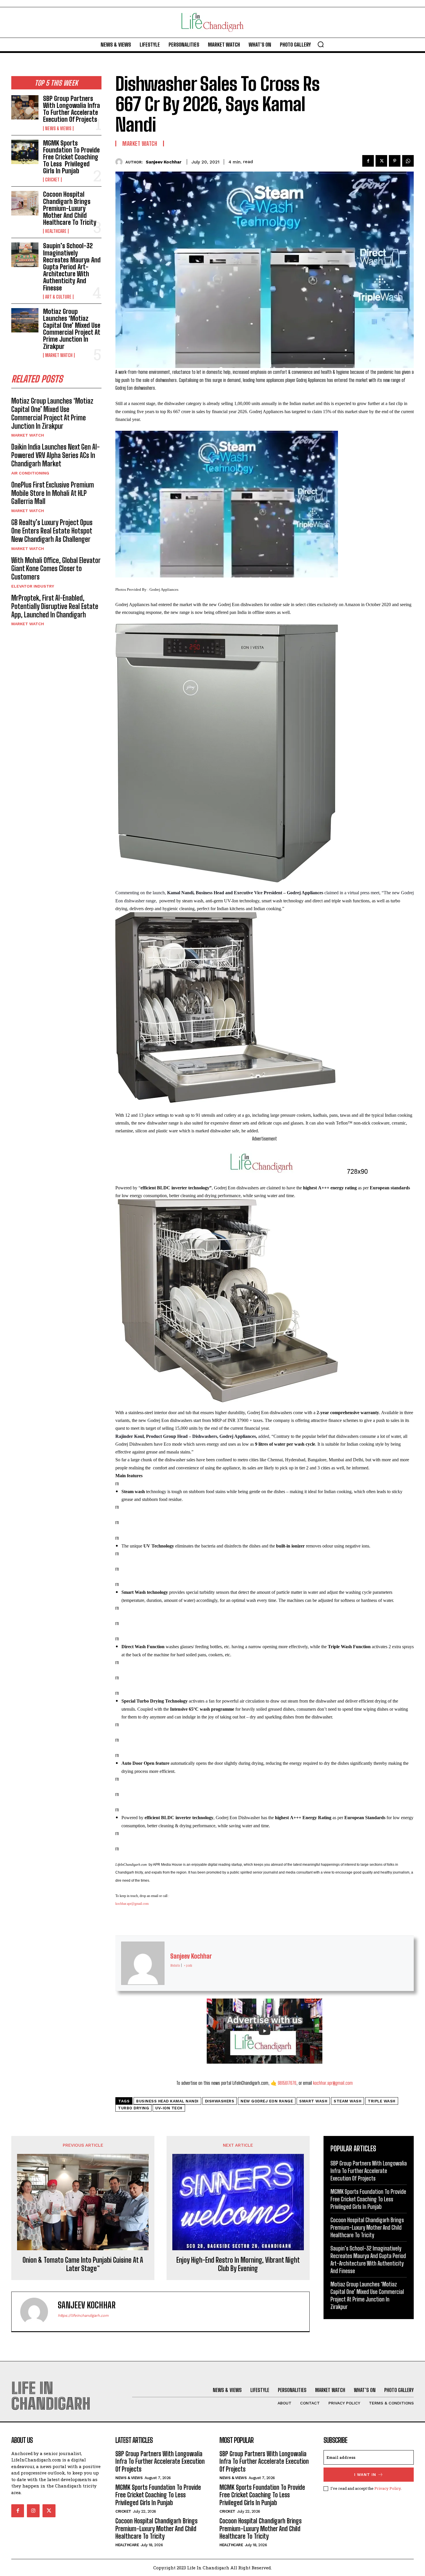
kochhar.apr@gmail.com (132, 1904)
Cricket (52, 180)
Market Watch (59, 355)
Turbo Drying (133, 2108)
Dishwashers (220, 2101)
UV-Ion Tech (169, 2108)
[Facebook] (368, 161)
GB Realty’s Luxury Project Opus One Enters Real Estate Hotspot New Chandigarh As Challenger (52, 531)
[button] (321, 44)
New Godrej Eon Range (267, 2101)
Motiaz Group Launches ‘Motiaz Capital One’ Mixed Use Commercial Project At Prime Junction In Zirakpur (72, 329)
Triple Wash (382, 2101)
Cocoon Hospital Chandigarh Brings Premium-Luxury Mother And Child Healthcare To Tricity (70, 208)
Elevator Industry (33, 586)
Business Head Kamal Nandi (167, 2101)
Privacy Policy (388, 2488)
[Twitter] (381, 161)
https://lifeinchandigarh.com (83, 2315)
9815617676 (287, 2083)
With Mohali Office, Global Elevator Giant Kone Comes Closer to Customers (56, 569)
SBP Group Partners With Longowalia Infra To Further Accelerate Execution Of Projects (72, 109)
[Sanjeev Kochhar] (120, 162)
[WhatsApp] (408, 161)
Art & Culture (58, 297)
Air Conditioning (30, 473)
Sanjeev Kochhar (164, 162)
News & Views (58, 128)
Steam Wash (348, 2101)
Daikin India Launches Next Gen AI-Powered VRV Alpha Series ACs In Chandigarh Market (56, 455)
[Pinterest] (395, 161)
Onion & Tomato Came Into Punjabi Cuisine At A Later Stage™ (83, 2264)
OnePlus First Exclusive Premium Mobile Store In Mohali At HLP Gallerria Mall (53, 493)
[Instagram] (33, 2511)
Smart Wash (313, 2101)
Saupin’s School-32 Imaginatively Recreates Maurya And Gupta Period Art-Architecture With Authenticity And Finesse (72, 267)
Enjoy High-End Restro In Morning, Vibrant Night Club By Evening (238, 2264)
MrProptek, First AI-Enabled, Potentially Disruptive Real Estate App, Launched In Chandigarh (55, 606)
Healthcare (56, 231)
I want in (365, 2475)
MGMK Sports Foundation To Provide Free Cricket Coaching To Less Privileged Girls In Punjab (71, 157)
